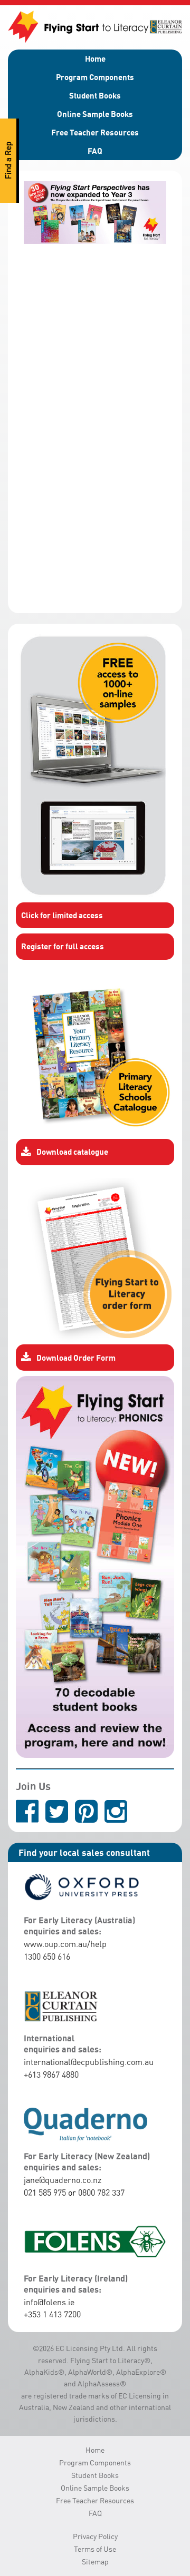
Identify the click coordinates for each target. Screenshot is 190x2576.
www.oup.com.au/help (65, 1944)
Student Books (95, 95)
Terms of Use (95, 2549)
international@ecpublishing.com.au (89, 2062)
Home (95, 58)
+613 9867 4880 (51, 2074)
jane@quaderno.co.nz (63, 2180)
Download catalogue (72, 1152)
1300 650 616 (47, 1956)
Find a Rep (8, 161)
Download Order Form (76, 1358)
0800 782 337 (101, 2192)
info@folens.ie (49, 2302)
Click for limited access (62, 915)
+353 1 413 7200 (52, 2314)
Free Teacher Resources (95, 132)
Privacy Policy (95, 2536)
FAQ (95, 151)
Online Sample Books (95, 114)
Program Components (95, 77)
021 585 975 (45, 2192)
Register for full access (63, 946)
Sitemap (95, 2562)
